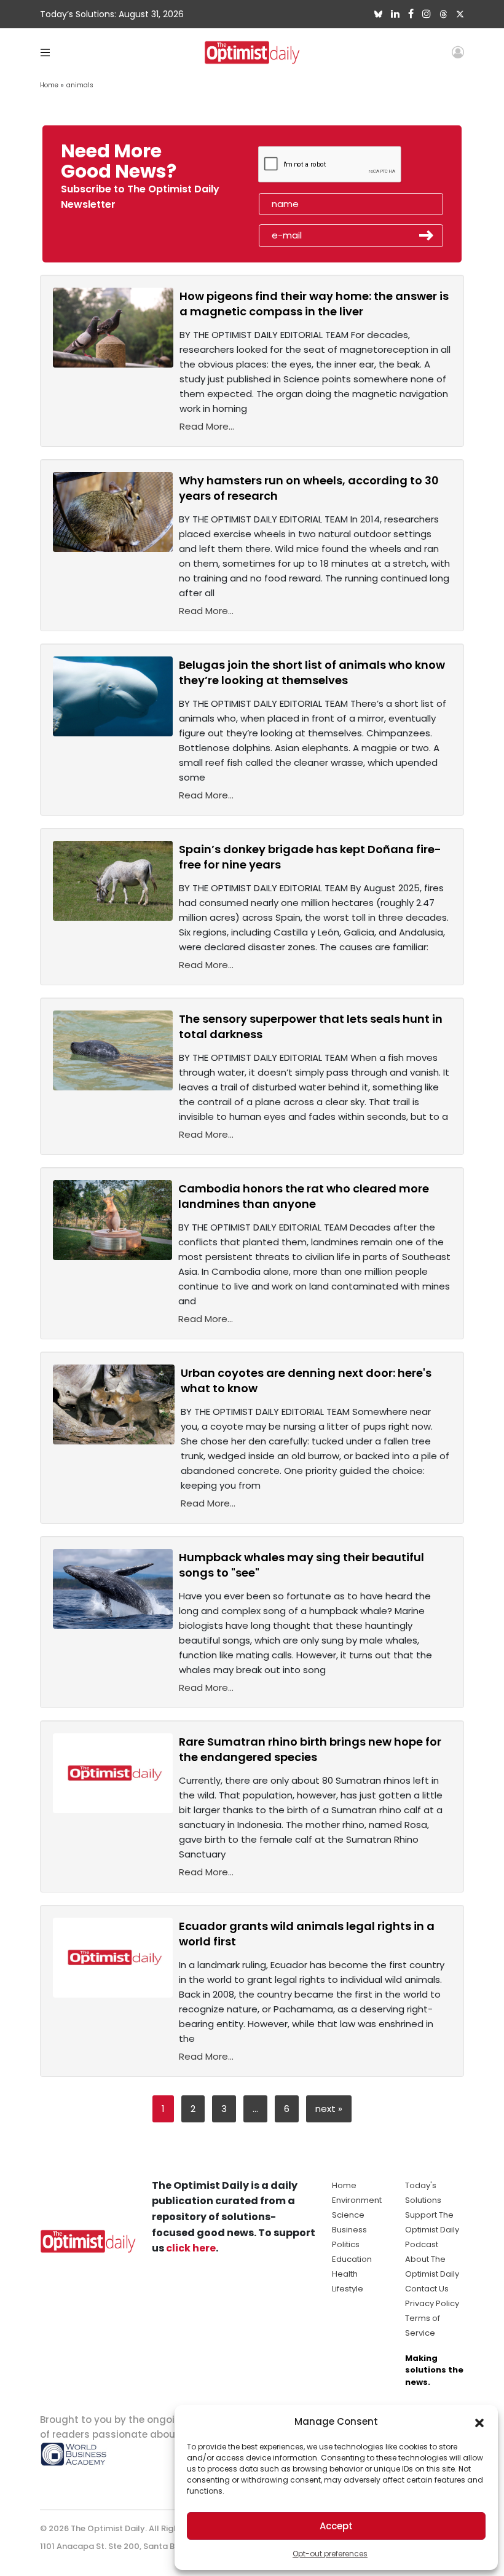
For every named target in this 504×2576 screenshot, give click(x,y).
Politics (346, 2244)
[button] (479, 2422)
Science (348, 2215)
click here (191, 2248)
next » (329, 2109)
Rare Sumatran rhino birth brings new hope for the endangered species (310, 1749)
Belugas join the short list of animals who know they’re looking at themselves (312, 672)
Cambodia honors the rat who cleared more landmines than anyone (304, 1196)
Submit (427, 235)
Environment (357, 2200)
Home (49, 85)
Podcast (422, 2244)
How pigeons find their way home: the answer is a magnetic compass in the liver (314, 304)
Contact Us (427, 2289)
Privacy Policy (432, 2303)
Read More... (207, 426)
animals (80, 85)
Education (352, 2259)
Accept (336, 2526)
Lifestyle (348, 2289)
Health (345, 2274)
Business (349, 2230)
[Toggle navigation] (45, 52)
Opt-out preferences (330, 2554)
